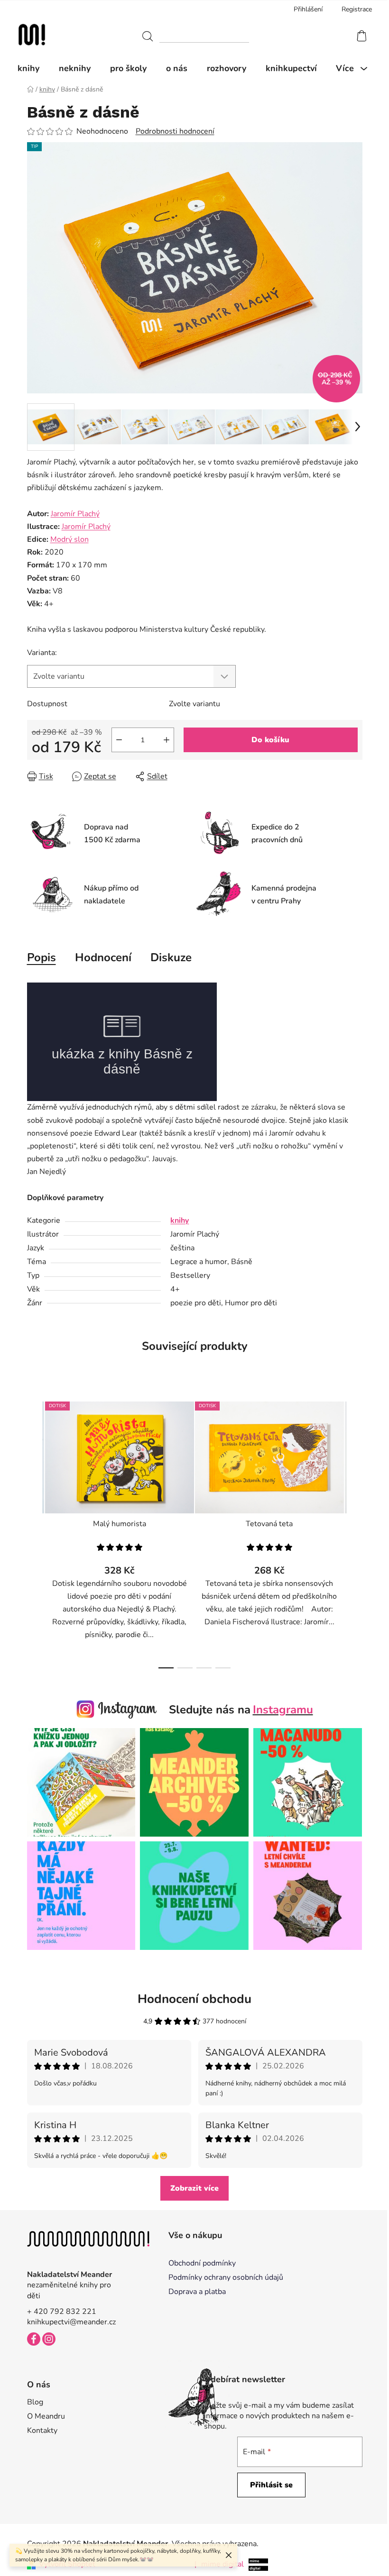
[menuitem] (33, 68)
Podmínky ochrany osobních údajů (226, 2277)
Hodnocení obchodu (194, 1999)
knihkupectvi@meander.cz (71, 2322)
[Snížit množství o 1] (119, 740)
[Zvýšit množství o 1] (167, 740)
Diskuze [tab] (171, 957)
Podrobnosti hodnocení (175, 131)
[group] (195, 1146)
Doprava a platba (197, 2292)
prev (35, 1532)
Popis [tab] (42, 957)
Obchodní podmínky (202, 2263)
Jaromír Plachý (75, 514)
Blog (35, 2402)
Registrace (357, 9)
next (355, 1532)
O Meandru (46, 2416)
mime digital (219, 2564)
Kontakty (42, 2430)
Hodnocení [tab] (103, 957)
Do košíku (270, 740)
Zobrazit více (194, 2188)
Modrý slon (69, 539)
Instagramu (283, 1710)
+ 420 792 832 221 (62, 2312)
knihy (180, 1220)
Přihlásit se (271, 2485)
